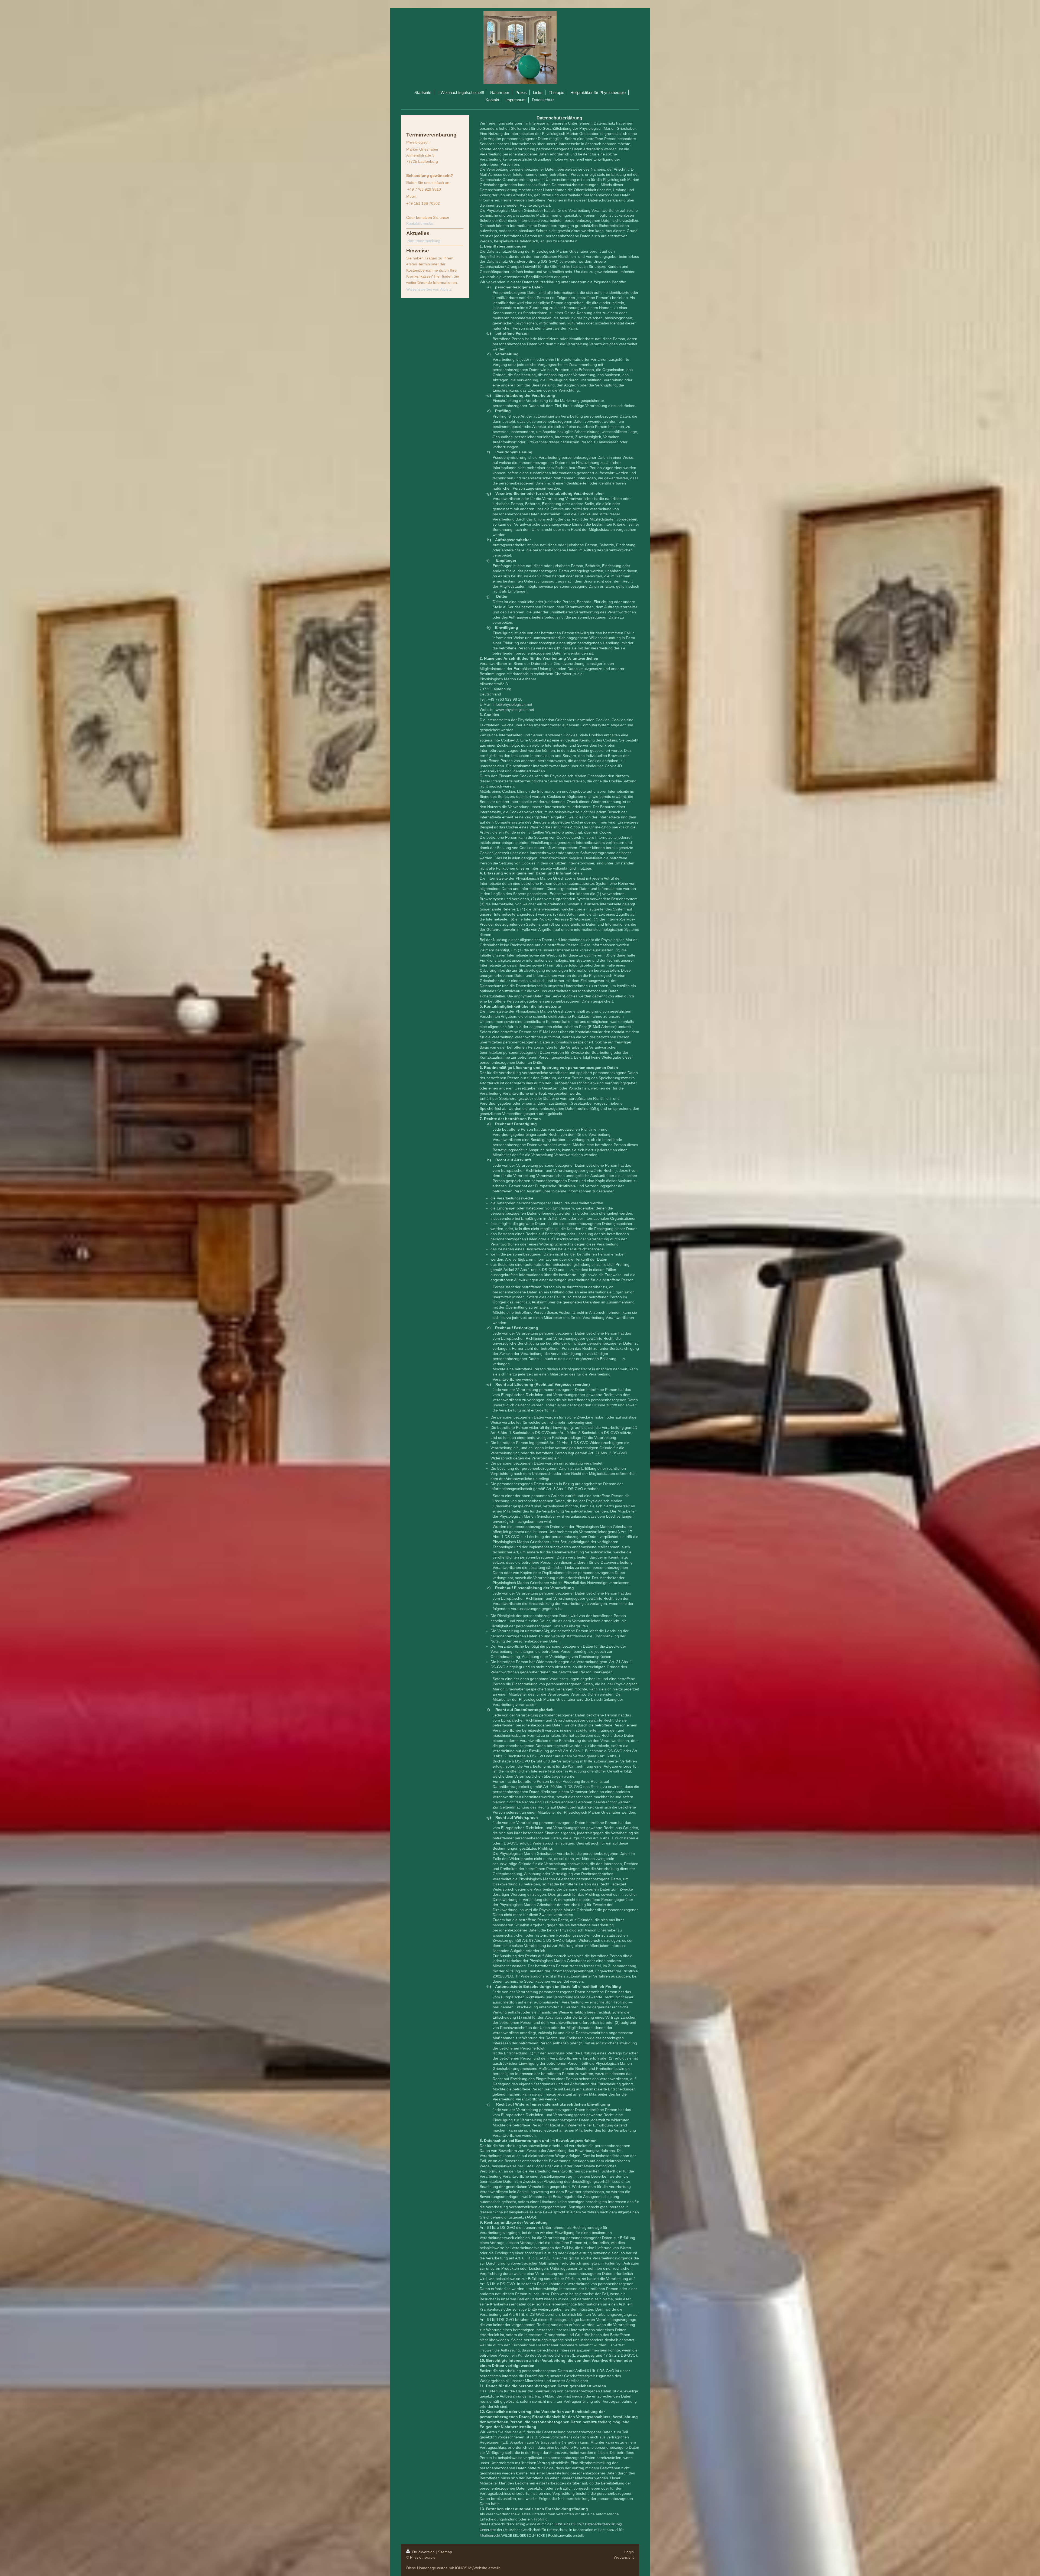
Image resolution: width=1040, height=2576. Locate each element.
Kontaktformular (420, 223)
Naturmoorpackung (424, 241)
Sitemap (445, 2552)
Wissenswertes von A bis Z (429, 289)
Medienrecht (490, 2536)
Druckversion (423, 2552)
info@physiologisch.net (512, 704)
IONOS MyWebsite (471, 2568)
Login (629, 2552)
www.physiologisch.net (515, 710)
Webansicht (624, 2557)
